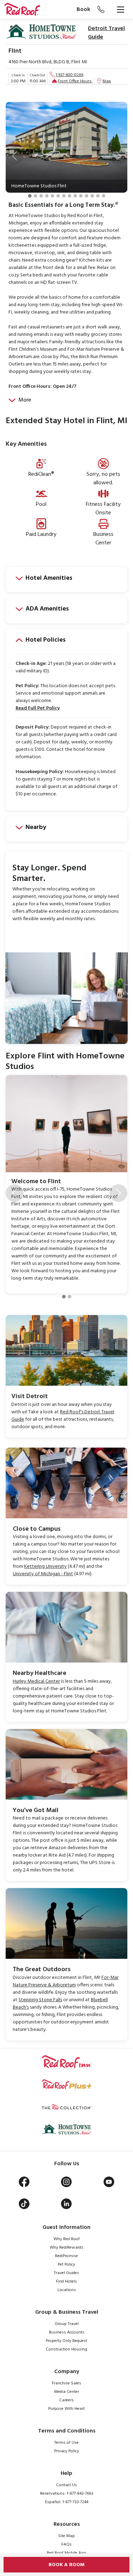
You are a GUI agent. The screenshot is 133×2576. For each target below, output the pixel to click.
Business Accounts (67, 2332)
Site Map (66, 2536)
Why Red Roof (67, 2239)
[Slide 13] (98, 196)
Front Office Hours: (75, 81)
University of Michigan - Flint (43, 1574)
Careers (66, 2400)
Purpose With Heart (66, 2409)
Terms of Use (66, 2443)
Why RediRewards (66, 2248)
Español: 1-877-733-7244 (67, 2502)
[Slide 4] (47, 196)
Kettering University (45, 1567)
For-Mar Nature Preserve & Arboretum (66, 1981)
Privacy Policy (67, 2451)
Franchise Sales (66, 2383)
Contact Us (66, 2485)
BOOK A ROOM (66, 2565)
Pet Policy (66, 2265)
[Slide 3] (41, 196)
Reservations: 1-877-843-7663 (67, 2494)
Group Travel (67, 2324)
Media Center (67, 2392)
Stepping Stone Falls (40, 2000)
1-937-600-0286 (70, 75)
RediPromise (66, 2256)
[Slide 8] (70, 196)
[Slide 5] (52, 196)
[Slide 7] (64, 196)
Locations (67, 2290)
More (25, 400)
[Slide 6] (58, 196)
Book (83, 10)
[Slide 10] (81, 196)
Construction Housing (66, 2349)
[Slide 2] (35, 196)
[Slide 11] (87, 196)
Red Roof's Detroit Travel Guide (63, 1416)
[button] (15, 156)
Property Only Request (66, 2341)
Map (107, 81)
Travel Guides (66, 2273)
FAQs (66, 2545)
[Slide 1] (30, 196)
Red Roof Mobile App (66, 2553)
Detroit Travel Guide (106, 33)
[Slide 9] (75, 196)
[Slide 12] (92, 196)
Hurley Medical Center (36, 1681)
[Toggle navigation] (121, 10)
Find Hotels (66, 2282)
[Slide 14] (104, 196)
